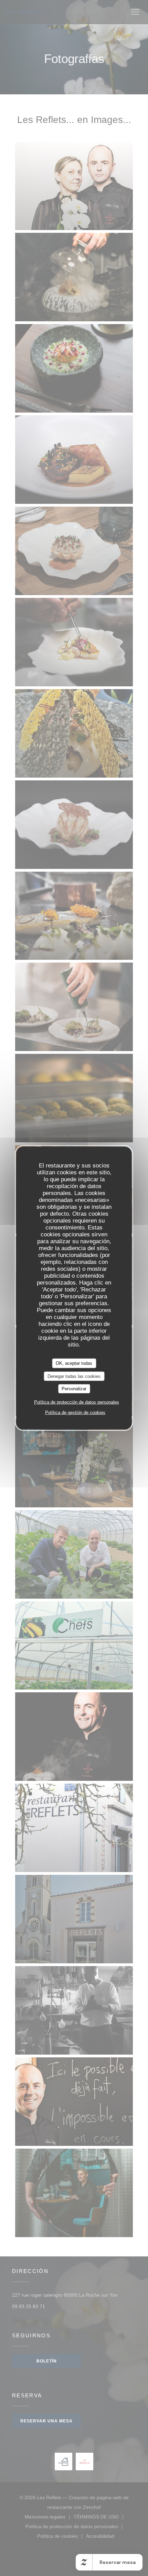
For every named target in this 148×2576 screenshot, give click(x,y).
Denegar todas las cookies (74, 1376)
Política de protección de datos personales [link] (77, 1402)
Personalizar (74, 1389)
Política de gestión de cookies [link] (75, 1412)
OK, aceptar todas (74, 1363)
